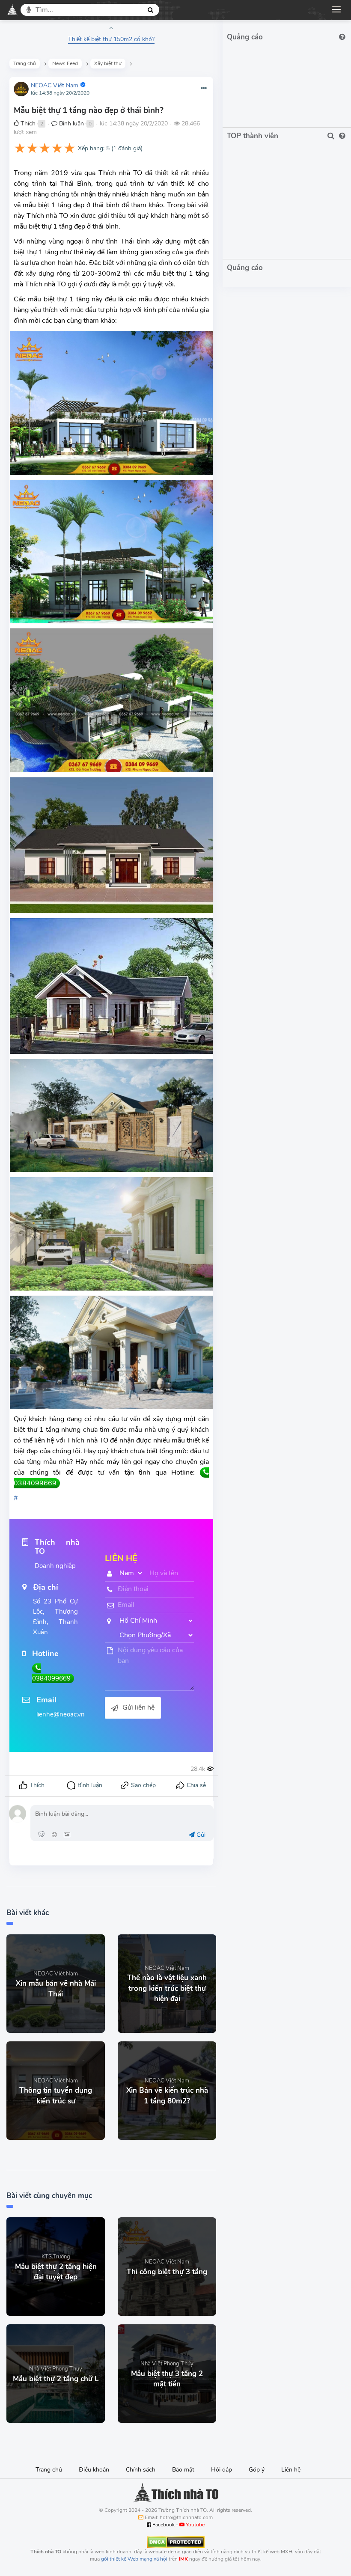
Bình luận (71, 123)
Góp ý (257, 2470)
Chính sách (141, 2470)
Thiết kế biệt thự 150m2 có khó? (111, 39)
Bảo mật (183, 2470)
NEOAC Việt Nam (55, 85)
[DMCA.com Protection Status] (176, 2541)
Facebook (163, 2525)
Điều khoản (94, 2470)
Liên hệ (291, 2470)
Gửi (200, 1835)
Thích (27, 123)
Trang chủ (49, 2470)
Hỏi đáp (222, 2470)
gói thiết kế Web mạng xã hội (134, 2559)
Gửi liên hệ (138, 1707)
